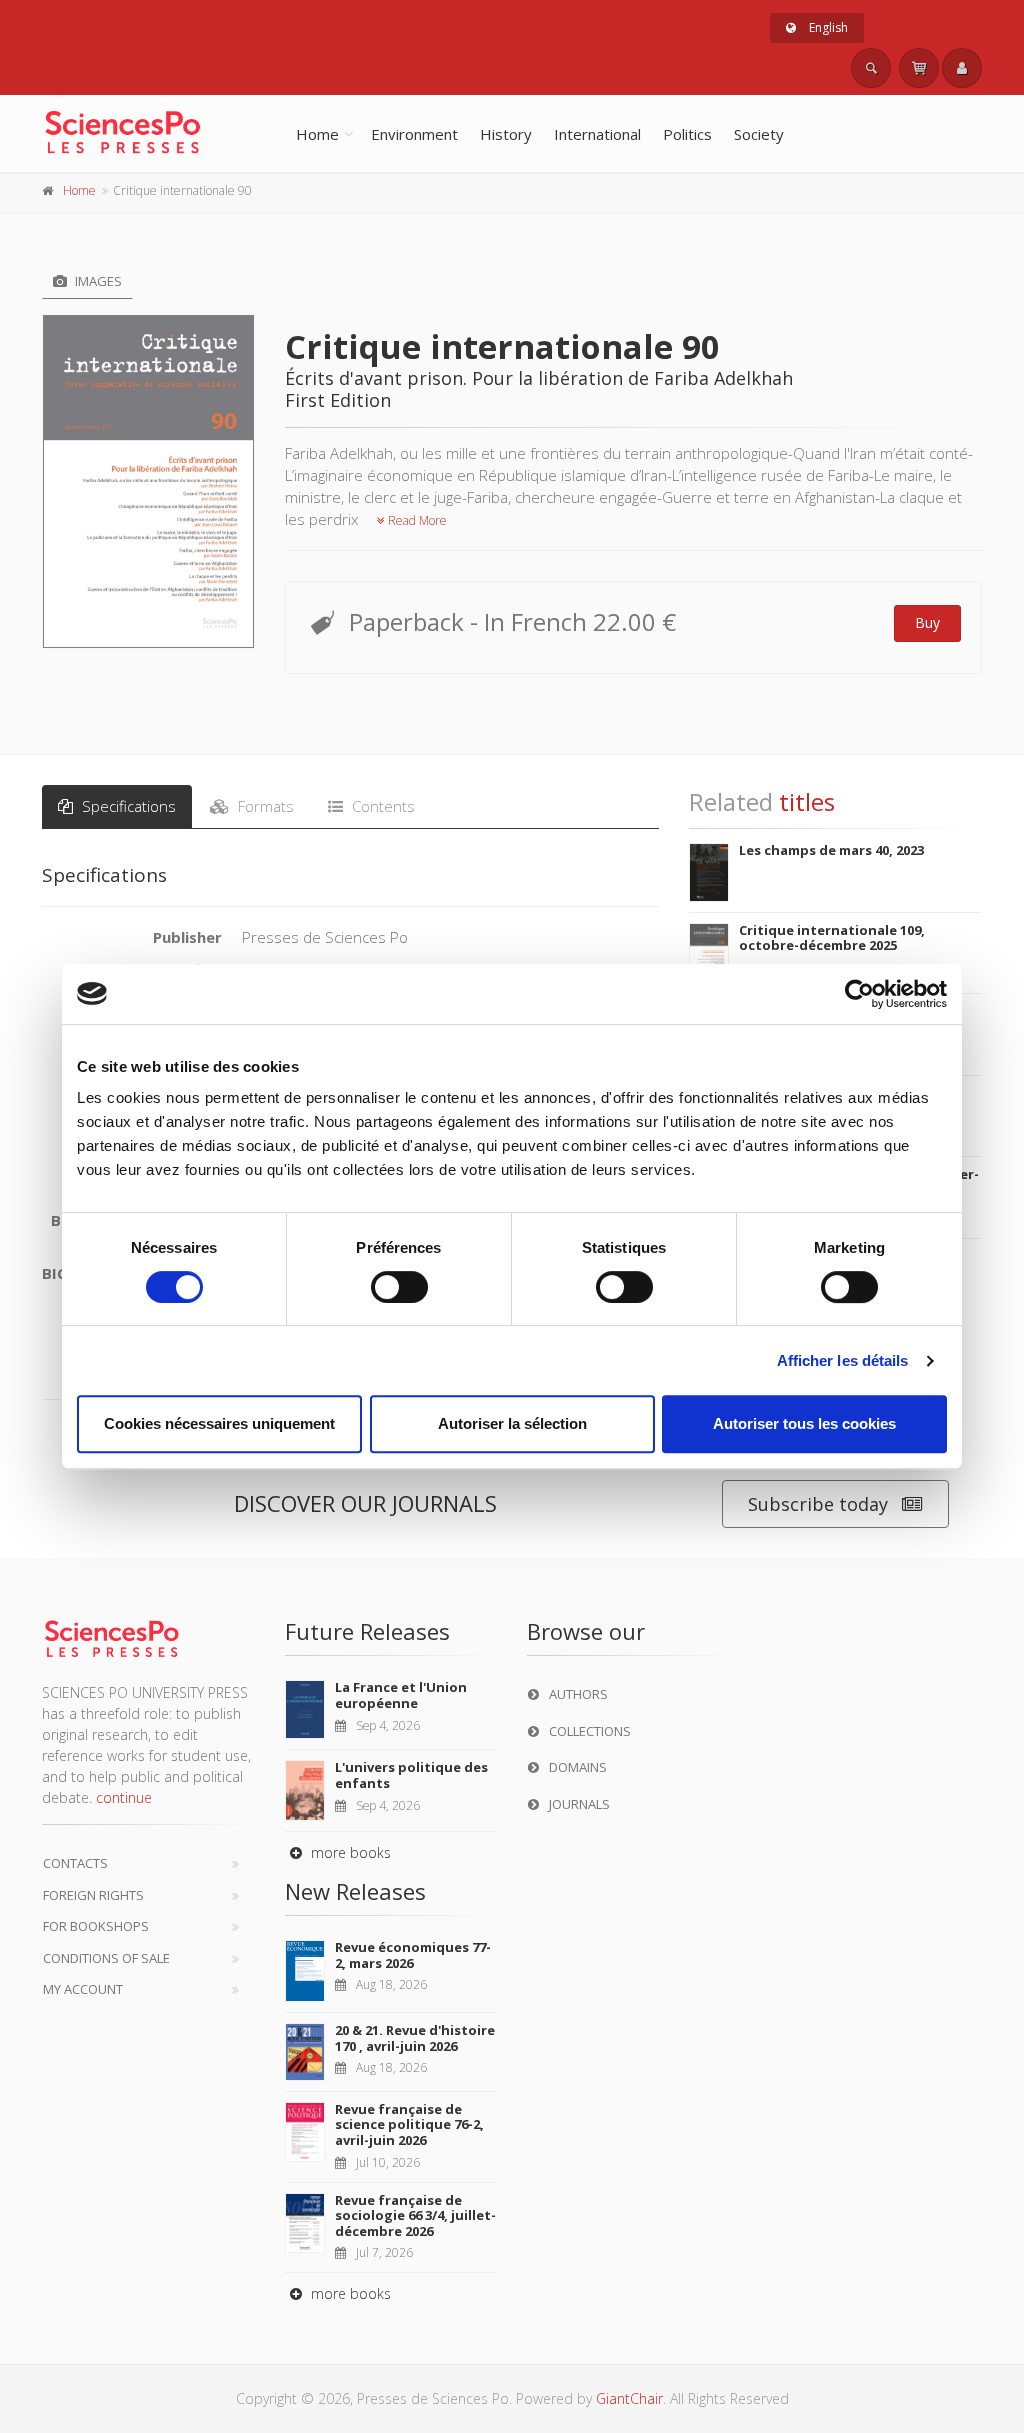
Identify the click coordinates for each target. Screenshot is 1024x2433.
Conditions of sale (106, 1958)
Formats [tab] (264, 806)
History (506, 134)
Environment (414, 134)
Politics (687, 134)
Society (759, 134)
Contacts (75, 1863)
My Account (83, 1989)
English (827, 27)
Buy (927, 622)
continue (124, 1797)
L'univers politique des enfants (411, 1775)
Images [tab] (97, 281)
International (597, 134)
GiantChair (629, 2398)
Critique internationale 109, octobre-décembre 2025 (832, 938)
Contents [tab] (381, 806)
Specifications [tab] (127, 806)
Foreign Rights (93, 1895)
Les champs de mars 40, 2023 (831, 850)
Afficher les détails (843, 1360)
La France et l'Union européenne (401, 1695)
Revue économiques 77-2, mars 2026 (413, 1955)
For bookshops (96, 1926)
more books (349, 1852)
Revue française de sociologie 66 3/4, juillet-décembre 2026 (415, 2215)
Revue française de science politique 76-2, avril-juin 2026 (409, 2124)
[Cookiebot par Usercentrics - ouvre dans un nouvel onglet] (859, 994)
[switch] (399, 1287)
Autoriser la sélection (512, 1423)
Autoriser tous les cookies (804, 1423)
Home (317, 134)
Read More (416, 520)
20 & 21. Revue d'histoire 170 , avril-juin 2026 (415, 2038)
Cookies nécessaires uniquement (219, 1423)
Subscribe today (818, 1504)
